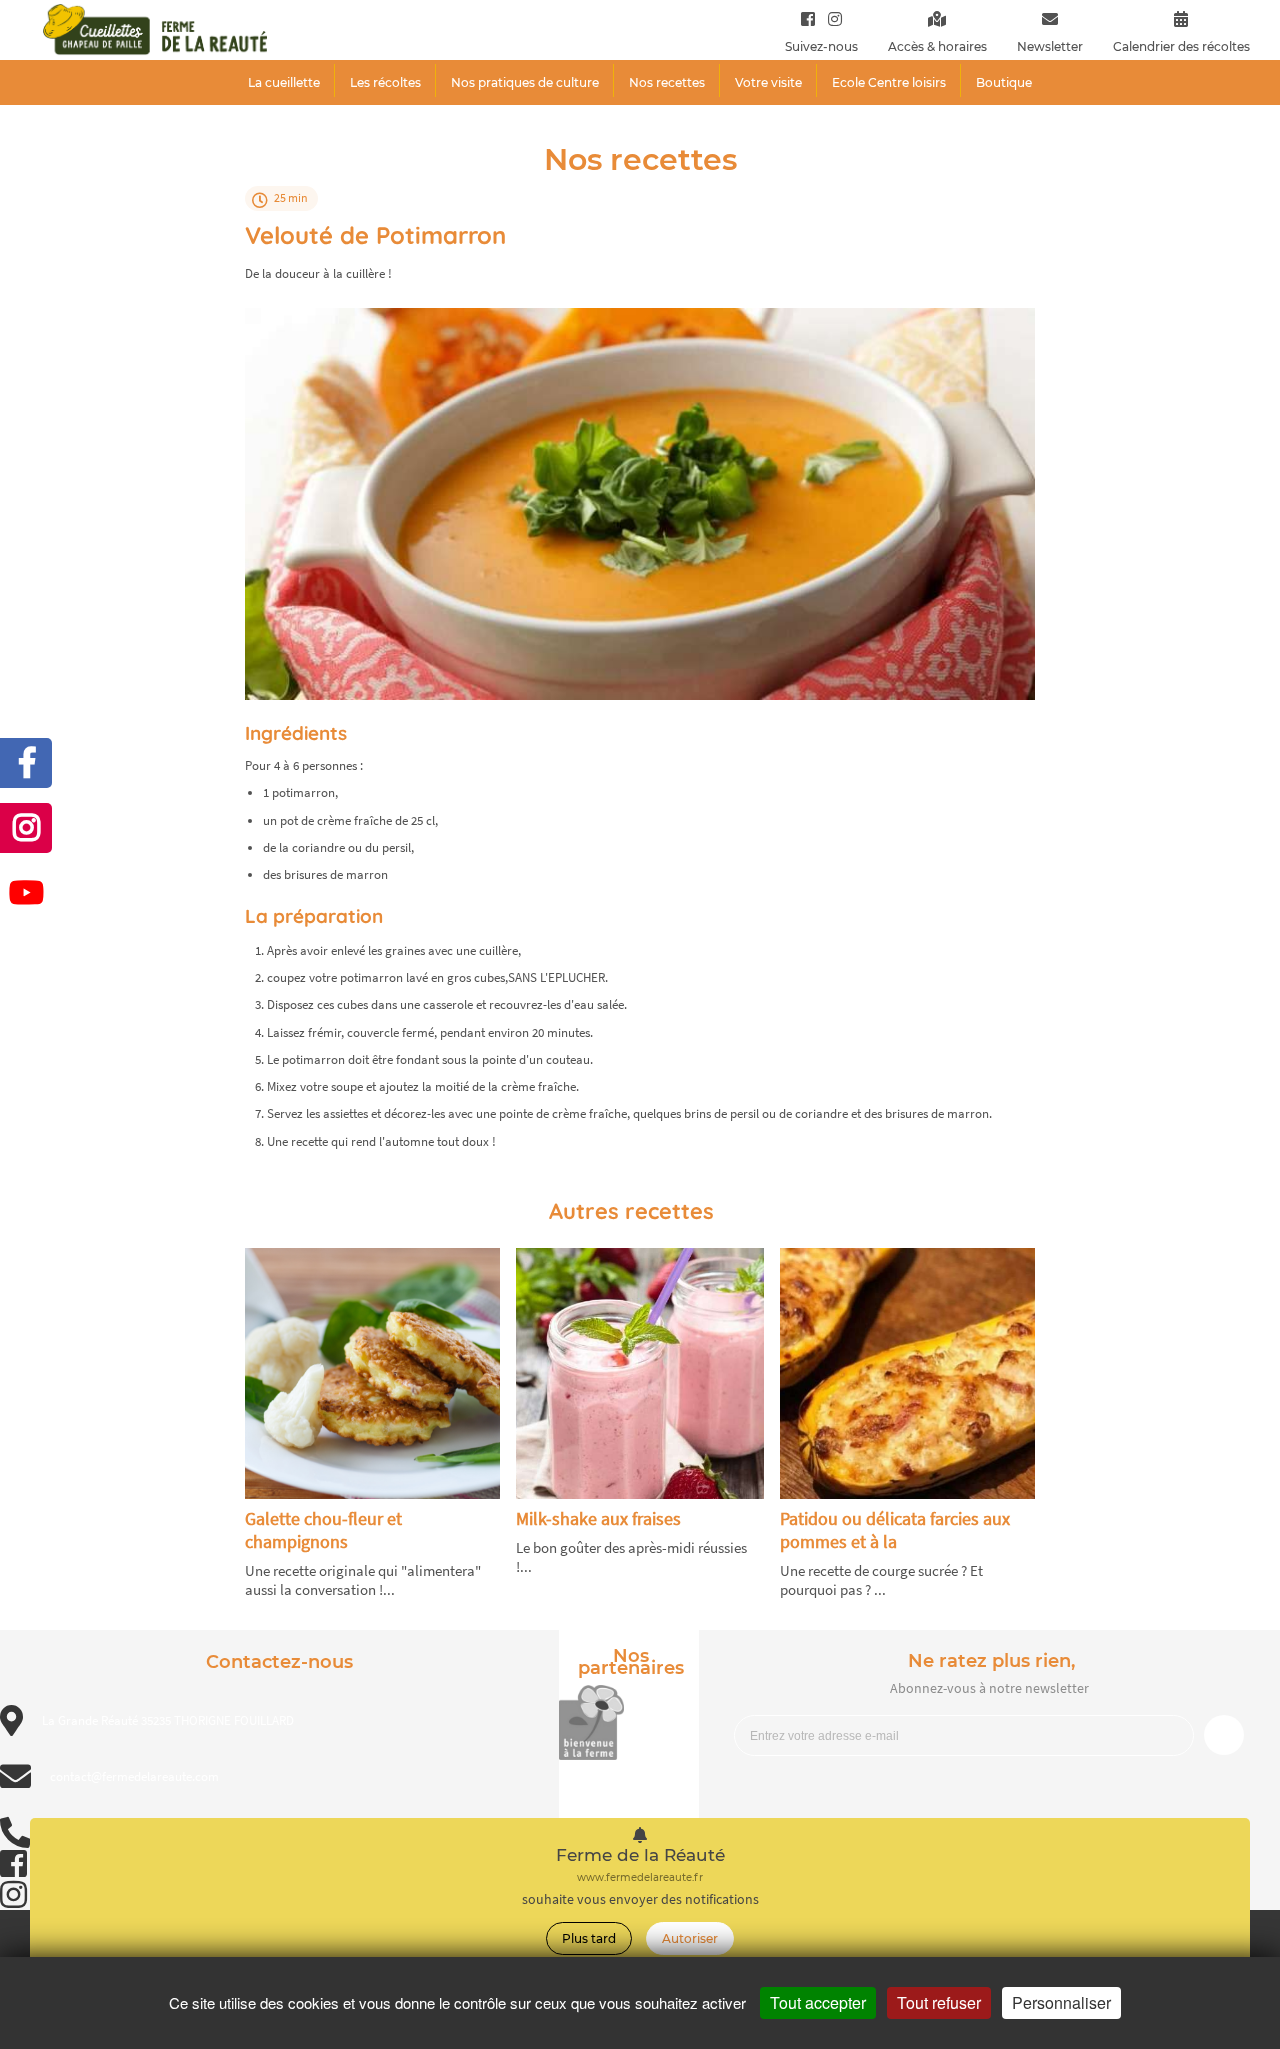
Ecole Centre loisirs (889, 82)
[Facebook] (808, 18)
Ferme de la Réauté (640, 1855)
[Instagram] (830, 18)
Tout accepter (818, 2002)
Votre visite (768, 82)
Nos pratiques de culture (525, 82)
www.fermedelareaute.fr (640, 1877)
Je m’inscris (1224, 1735)
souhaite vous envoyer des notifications (640, 1899)
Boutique (1004, 82)
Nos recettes (667, 82)
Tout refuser (939, 2002)
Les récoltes (385, 82)
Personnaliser (1061, 2002)
